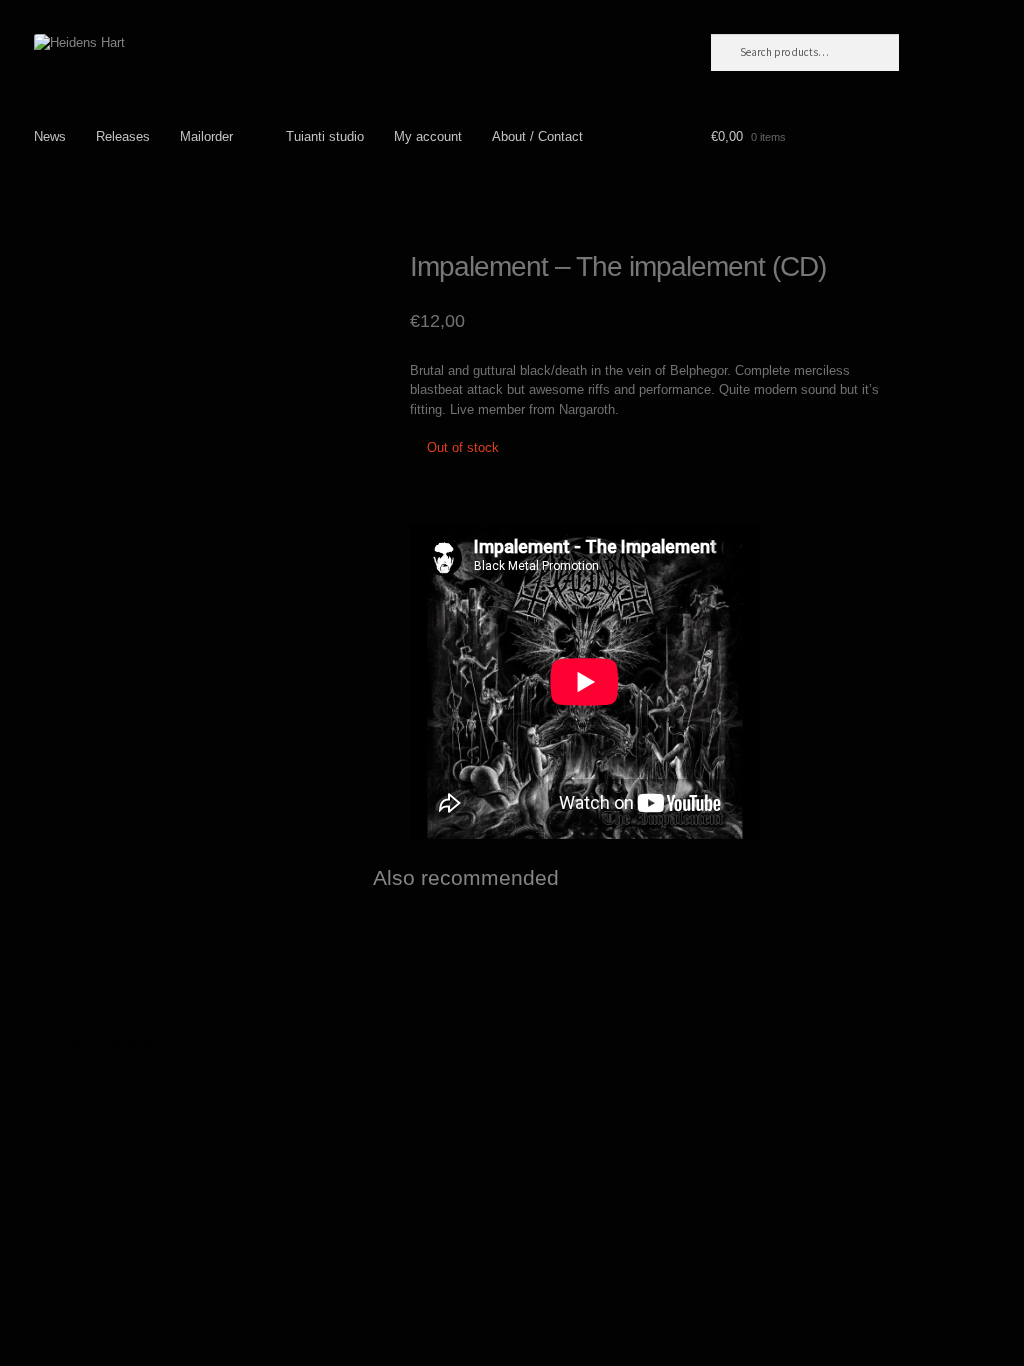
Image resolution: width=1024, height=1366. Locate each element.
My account (428, 136)
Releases (123, 136)
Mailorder (206, 136)
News (50, 136)
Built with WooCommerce (107, 1063)
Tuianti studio (325, 136)
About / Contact (537, 136)
